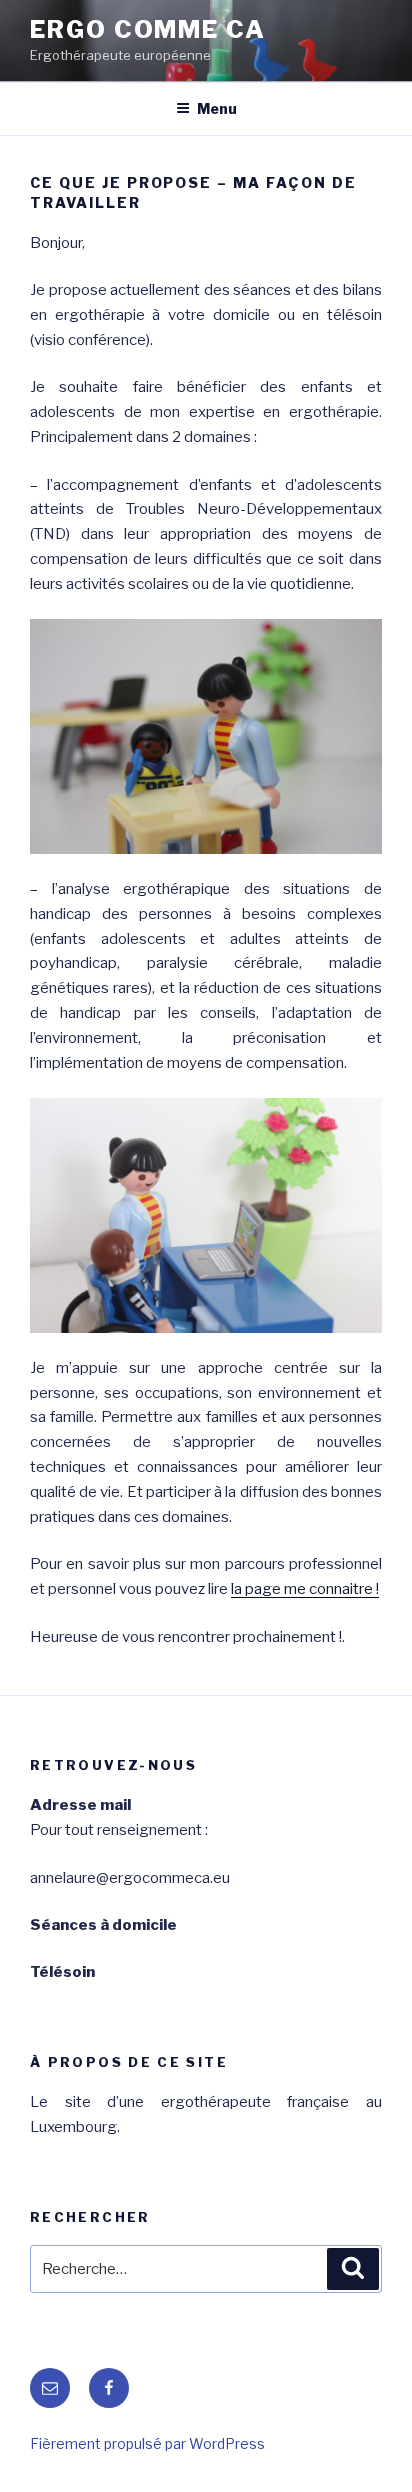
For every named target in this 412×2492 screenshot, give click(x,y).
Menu (217, 108)
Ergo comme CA (148, 29)
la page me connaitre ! (305, 1589)
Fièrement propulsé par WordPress (147, 2443)
